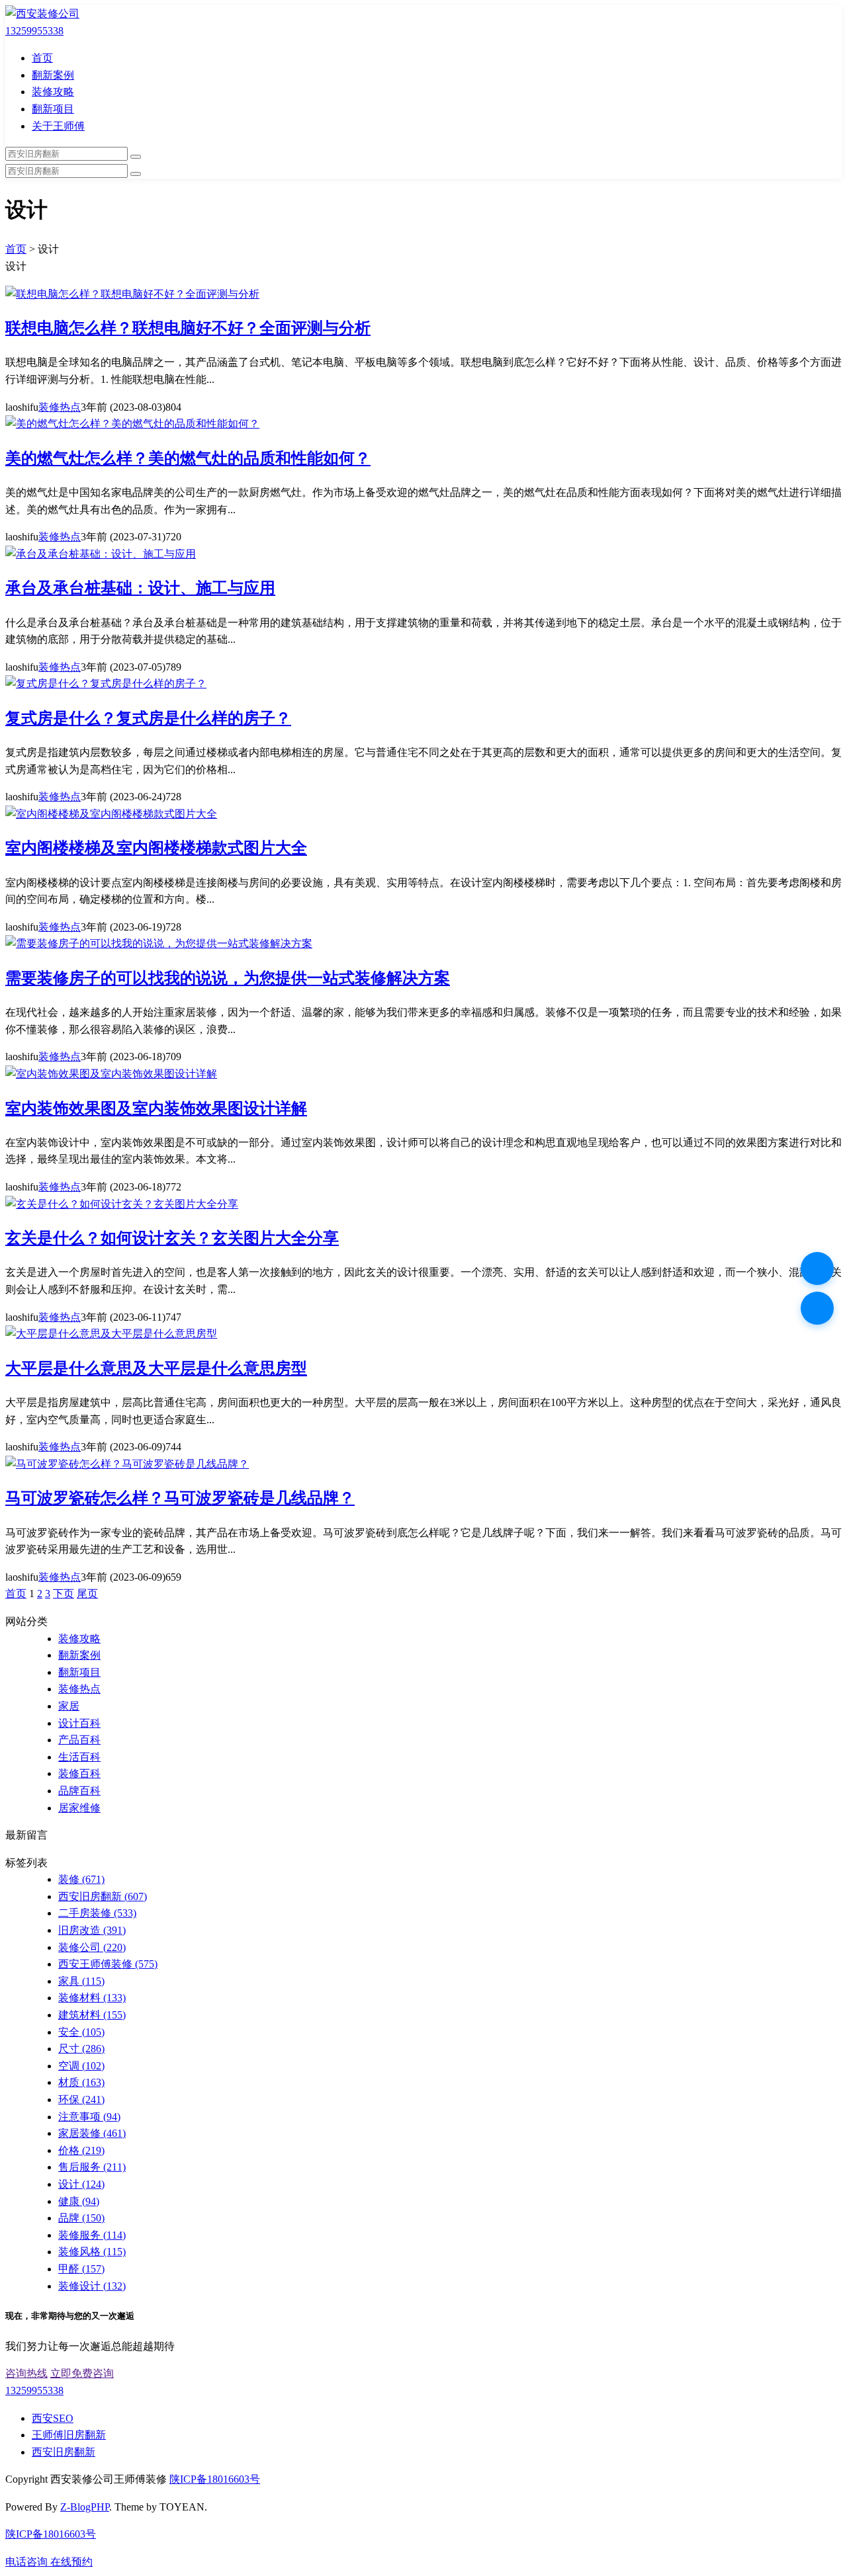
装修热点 (60, 407)
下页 (64, 1594)
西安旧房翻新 (103, 1896)
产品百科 (79, 1740)
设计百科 (79, 1723)
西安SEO (53, 2418)
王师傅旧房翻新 (69, 2435)
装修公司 (92, 1947)
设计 (81, 2184)
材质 (81, 2082)
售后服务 (92, 2167)
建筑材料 (92, 2015)
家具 (81, 1981)
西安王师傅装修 (108, 1964)
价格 (81, 2150)
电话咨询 (28, 2562)
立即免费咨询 (82, 2373)
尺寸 (81, 2049)
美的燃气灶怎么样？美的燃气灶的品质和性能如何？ (188, 458)
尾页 (87, 1594)
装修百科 (79, 1773)
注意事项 (89, 2117)
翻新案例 (53, 75)
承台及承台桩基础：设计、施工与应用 (140, 588)
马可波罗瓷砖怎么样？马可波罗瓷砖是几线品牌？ (180, 1498)
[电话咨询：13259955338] (817, 1268)
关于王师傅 (58, 126)
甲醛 (81, 2269)
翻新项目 (53, 109)
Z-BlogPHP (85, 2507)
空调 (81, 2066)
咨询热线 (26, 2373)
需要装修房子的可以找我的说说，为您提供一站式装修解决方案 (228, 978)
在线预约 (71, 2562)
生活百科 (79, 1757)
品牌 (81, 2218)
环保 (81, 2099)
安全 (81, 2032)
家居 (69, 1706)
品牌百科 (79, 1791)
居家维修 (79, 1808)
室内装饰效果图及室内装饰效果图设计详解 (156, 1108)
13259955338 (34, 31)
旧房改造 (92, 1930)
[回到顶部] (817, 1308)
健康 (79, 2201)
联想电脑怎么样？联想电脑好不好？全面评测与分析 (188, 328)
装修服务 (92, 2235)
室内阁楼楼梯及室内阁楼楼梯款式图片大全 (156, 848)
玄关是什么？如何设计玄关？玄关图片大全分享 (172, 1238)
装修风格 (92, 2252)
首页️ (16, 1594)
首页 (42, 58)
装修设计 (92, 2286)
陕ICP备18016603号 (215, 2479)
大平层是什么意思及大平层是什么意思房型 (156, 1368)
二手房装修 (97, 1913)
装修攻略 (53, 92)
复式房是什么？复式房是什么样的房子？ (148, 718)
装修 (81, 1879)
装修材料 (92, 1998)
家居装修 (92, 2133)
